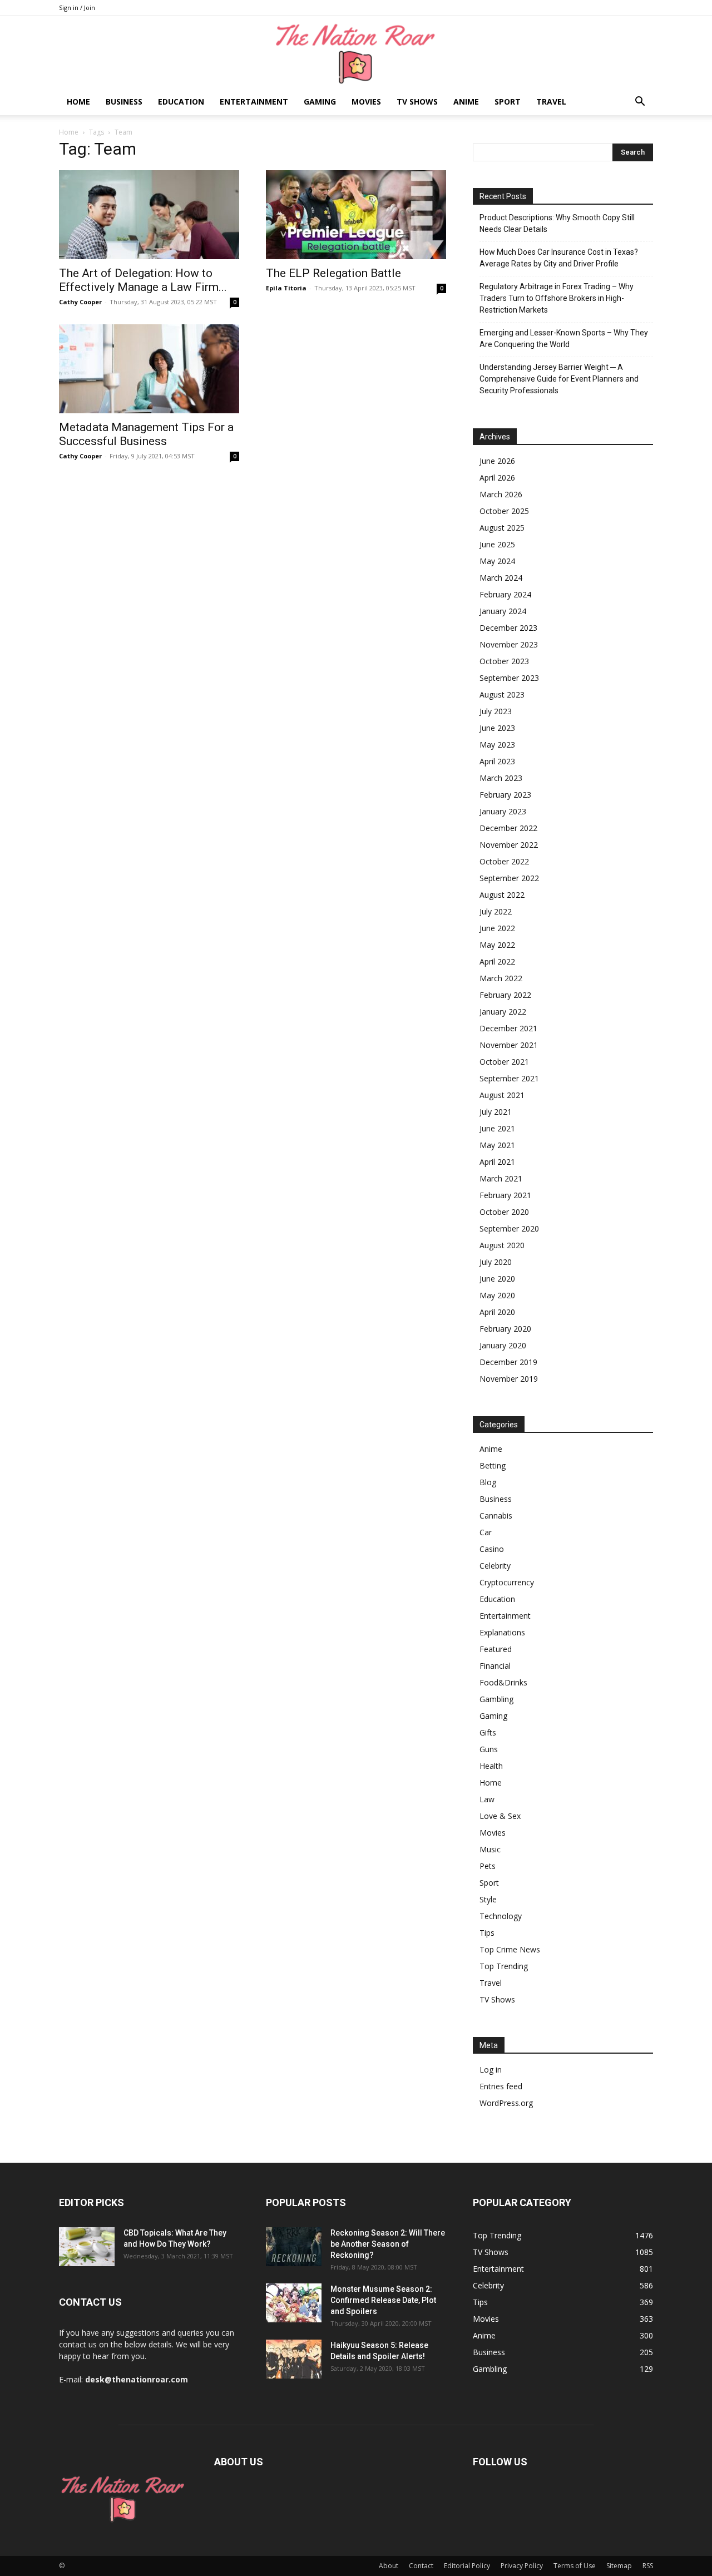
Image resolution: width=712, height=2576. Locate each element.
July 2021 (496, 1112)
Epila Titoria (286, 288)
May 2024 (497, 561)
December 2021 (508, 1028)
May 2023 (497, 745)
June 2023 (497, 728)
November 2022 (509, 845)
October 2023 (504, 661)
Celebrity (495, 1566)
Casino (492, 1549)
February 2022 (505, 995)
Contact (421, 2566)
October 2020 (504, 1212)
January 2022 (503, 1012)
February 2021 (505, 1195)
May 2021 (497, 1145)
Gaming (320, 102)
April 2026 (497, 478)
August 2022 (502, 895)
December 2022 (508, 828)
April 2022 (497, 961)
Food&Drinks (503, 1682)
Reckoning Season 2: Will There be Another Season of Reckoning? (388, 2244)
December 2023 (508, 628)
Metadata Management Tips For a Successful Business (146, 434)
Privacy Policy (522, 2566)
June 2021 (497, 1128)
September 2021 (509, 1078)
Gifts (488, 1732)
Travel (551, 102)
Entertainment (254, 102)
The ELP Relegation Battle (333, 273)
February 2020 (505, 1329)
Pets (488, 1866)
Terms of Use (575, 2566)
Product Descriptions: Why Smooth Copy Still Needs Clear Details (557, 223)
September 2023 (509, 678)
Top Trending (504, 1966)
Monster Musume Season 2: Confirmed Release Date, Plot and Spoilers (383, 2300)
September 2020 (509, 1228)
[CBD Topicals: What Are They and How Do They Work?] (87, 2247)
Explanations (502, 1632)
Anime (466, 102)
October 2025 (504, 511)
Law (487, 1799)
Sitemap (619, 2566)
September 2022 (509, 878)
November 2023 (509, 644)
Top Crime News (510, 1949)
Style (488, 1899)
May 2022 (497, 945)
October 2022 (504, 861)
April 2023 (497, 761)
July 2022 (496, 911)
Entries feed (501, 2086)
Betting (493, 1465)
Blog (488, 1482)
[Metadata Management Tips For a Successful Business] (149, 369)
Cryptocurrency (507, 1582)
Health (491, 1766)
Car (486, 1532)
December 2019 (508, 1362)
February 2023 (505, 795)
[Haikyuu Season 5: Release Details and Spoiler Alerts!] (294, 2359)
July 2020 (496, 1262)
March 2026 (501, 494)
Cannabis (496, 1516)
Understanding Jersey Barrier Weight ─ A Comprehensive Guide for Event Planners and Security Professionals (559, 379)
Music (490, 1849)
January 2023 (503, 811)
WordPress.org (506, 2103)
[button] (640, 103)
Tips (487, 1933)
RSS (648, 2566)
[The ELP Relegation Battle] (356, 215)
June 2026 (497, 461)
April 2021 (497, 1162)
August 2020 (502, 1245)
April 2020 (497, 1312)
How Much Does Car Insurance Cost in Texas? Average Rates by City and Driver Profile (559, 258)
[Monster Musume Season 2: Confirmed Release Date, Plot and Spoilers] (294, 2303)
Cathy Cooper (80, 302)
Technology (501, 1916)
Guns (489, 1749)
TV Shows (417, 102)
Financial (495, 1666)
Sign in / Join (77, 8)
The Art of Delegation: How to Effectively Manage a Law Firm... (143, 280)
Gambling (496, 1699)
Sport (508, 102)
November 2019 (509, 1379)
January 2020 (503, 1345)
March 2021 (501, 1178)
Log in (491, 2070)
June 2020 (497, 1279)
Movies (366, 102)
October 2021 (504, 1062)
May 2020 (497, 1295)
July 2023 (496, 711)
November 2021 (509, 1045)
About (389, 2566)
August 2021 (502, 1095)
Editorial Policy (467, 2566)
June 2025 (497, 544)
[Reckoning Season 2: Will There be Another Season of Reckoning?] (294, 2247)
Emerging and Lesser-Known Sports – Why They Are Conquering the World (564, 338)
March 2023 (501, 778)
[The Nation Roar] (356, 53)
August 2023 (502, 694)
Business (124, 102)
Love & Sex (500, 1816)
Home (78, 102)
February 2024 (505, 594)
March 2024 (501, 578)
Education (181, 102)
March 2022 (501, 978)
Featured (496, 1649)
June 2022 (497, 928)
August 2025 (502, 528)
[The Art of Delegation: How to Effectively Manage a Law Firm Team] (149, 215)
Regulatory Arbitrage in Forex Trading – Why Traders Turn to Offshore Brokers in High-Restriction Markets (557, 298)
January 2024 (503, 611)
